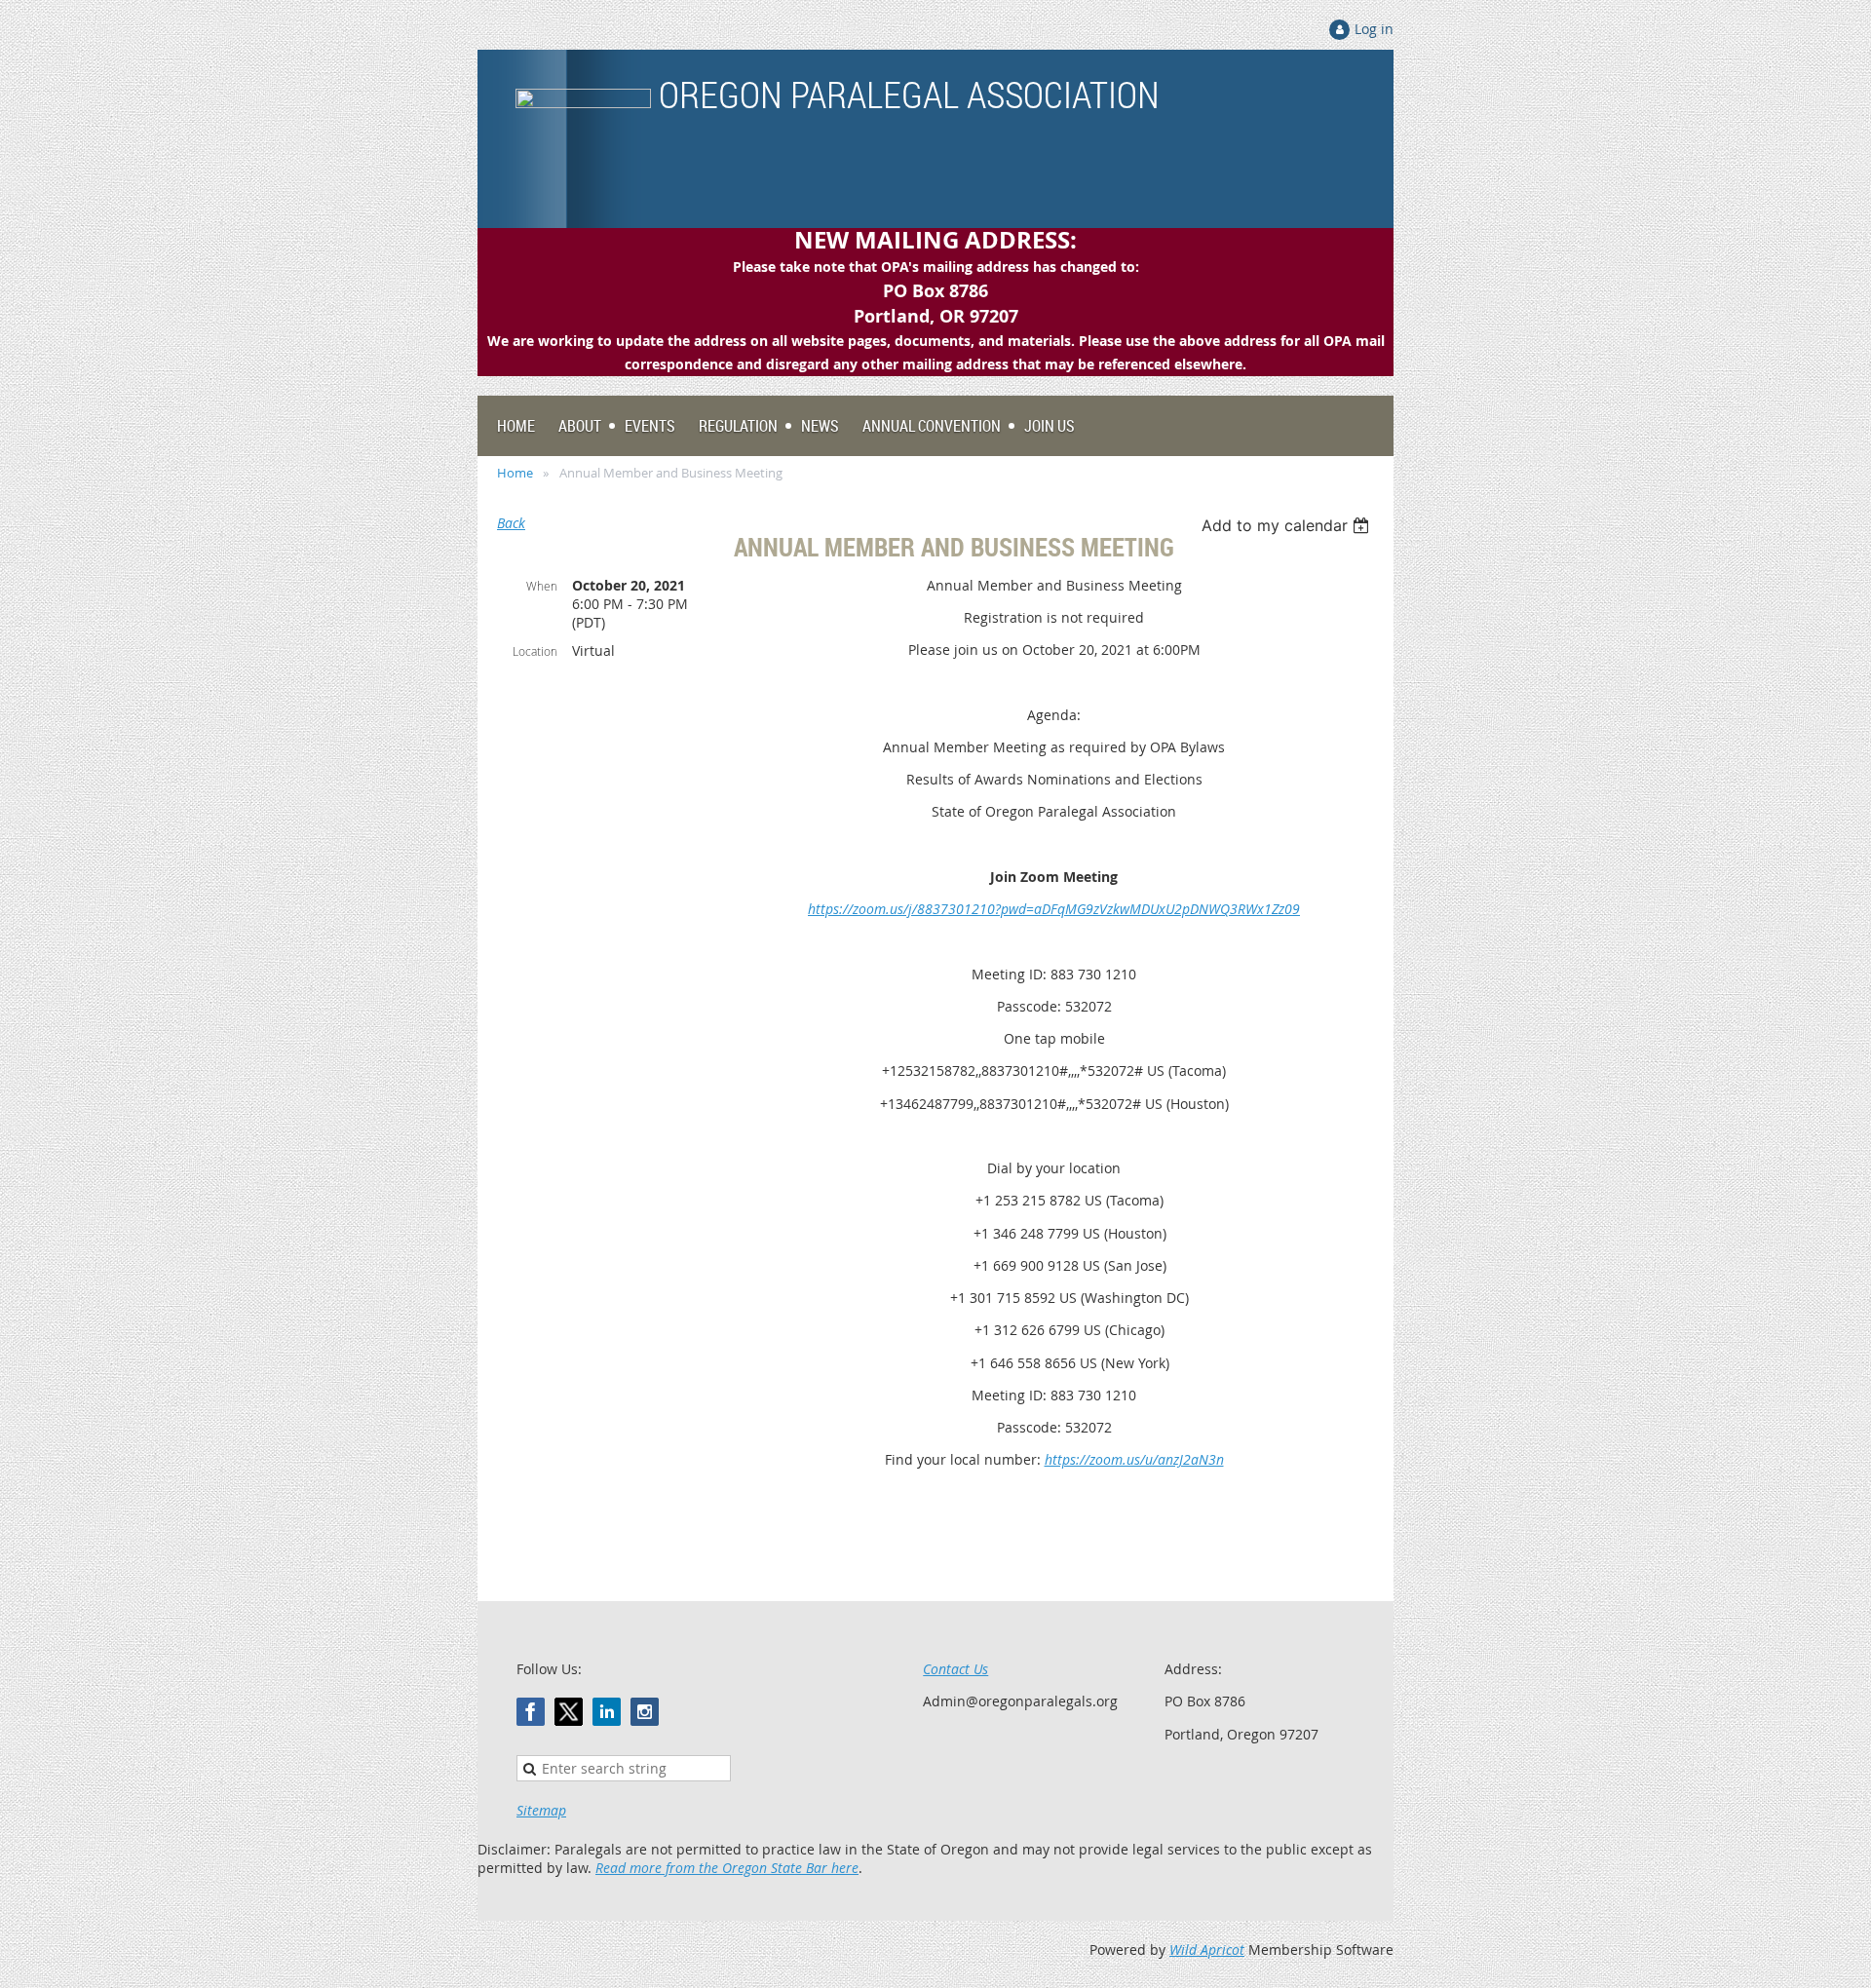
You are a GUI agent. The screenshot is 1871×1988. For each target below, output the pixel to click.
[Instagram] (645, 1712)
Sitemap (541, 1810)
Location (535, 651)
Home (515, 473)
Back (511, 523)
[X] (569, 1712)
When (542, 586)
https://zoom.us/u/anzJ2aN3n (1134, 1459)
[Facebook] (531, 1712)
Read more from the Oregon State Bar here (727, 1868)
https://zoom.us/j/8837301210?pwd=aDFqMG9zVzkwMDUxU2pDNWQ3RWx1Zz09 (1054, 909)
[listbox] (1288, 525)
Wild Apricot (1207, 1950)
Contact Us (955, 1669)
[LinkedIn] (607, 1712)
